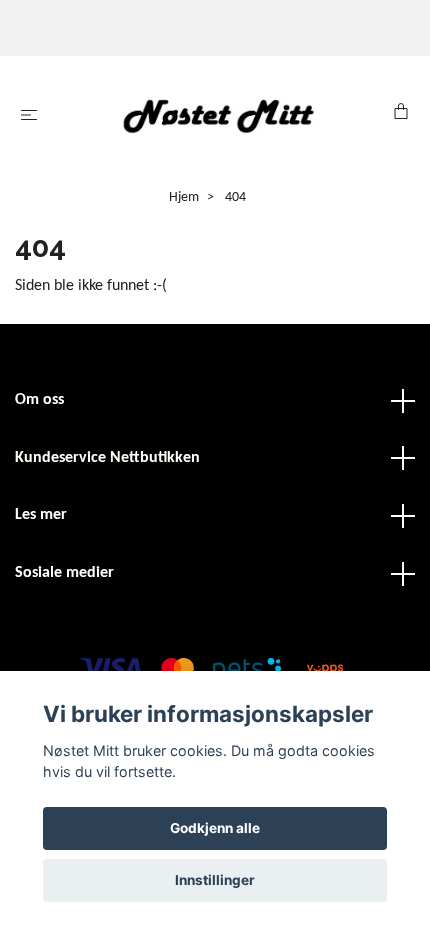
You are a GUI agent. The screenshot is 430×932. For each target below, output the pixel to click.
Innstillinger (215, 880)
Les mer (41, 515)
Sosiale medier (64, 573)
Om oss (39, 400)
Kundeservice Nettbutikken (107, 458)
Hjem (184, 197)
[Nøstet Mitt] (219, 115)
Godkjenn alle (215, 828)
